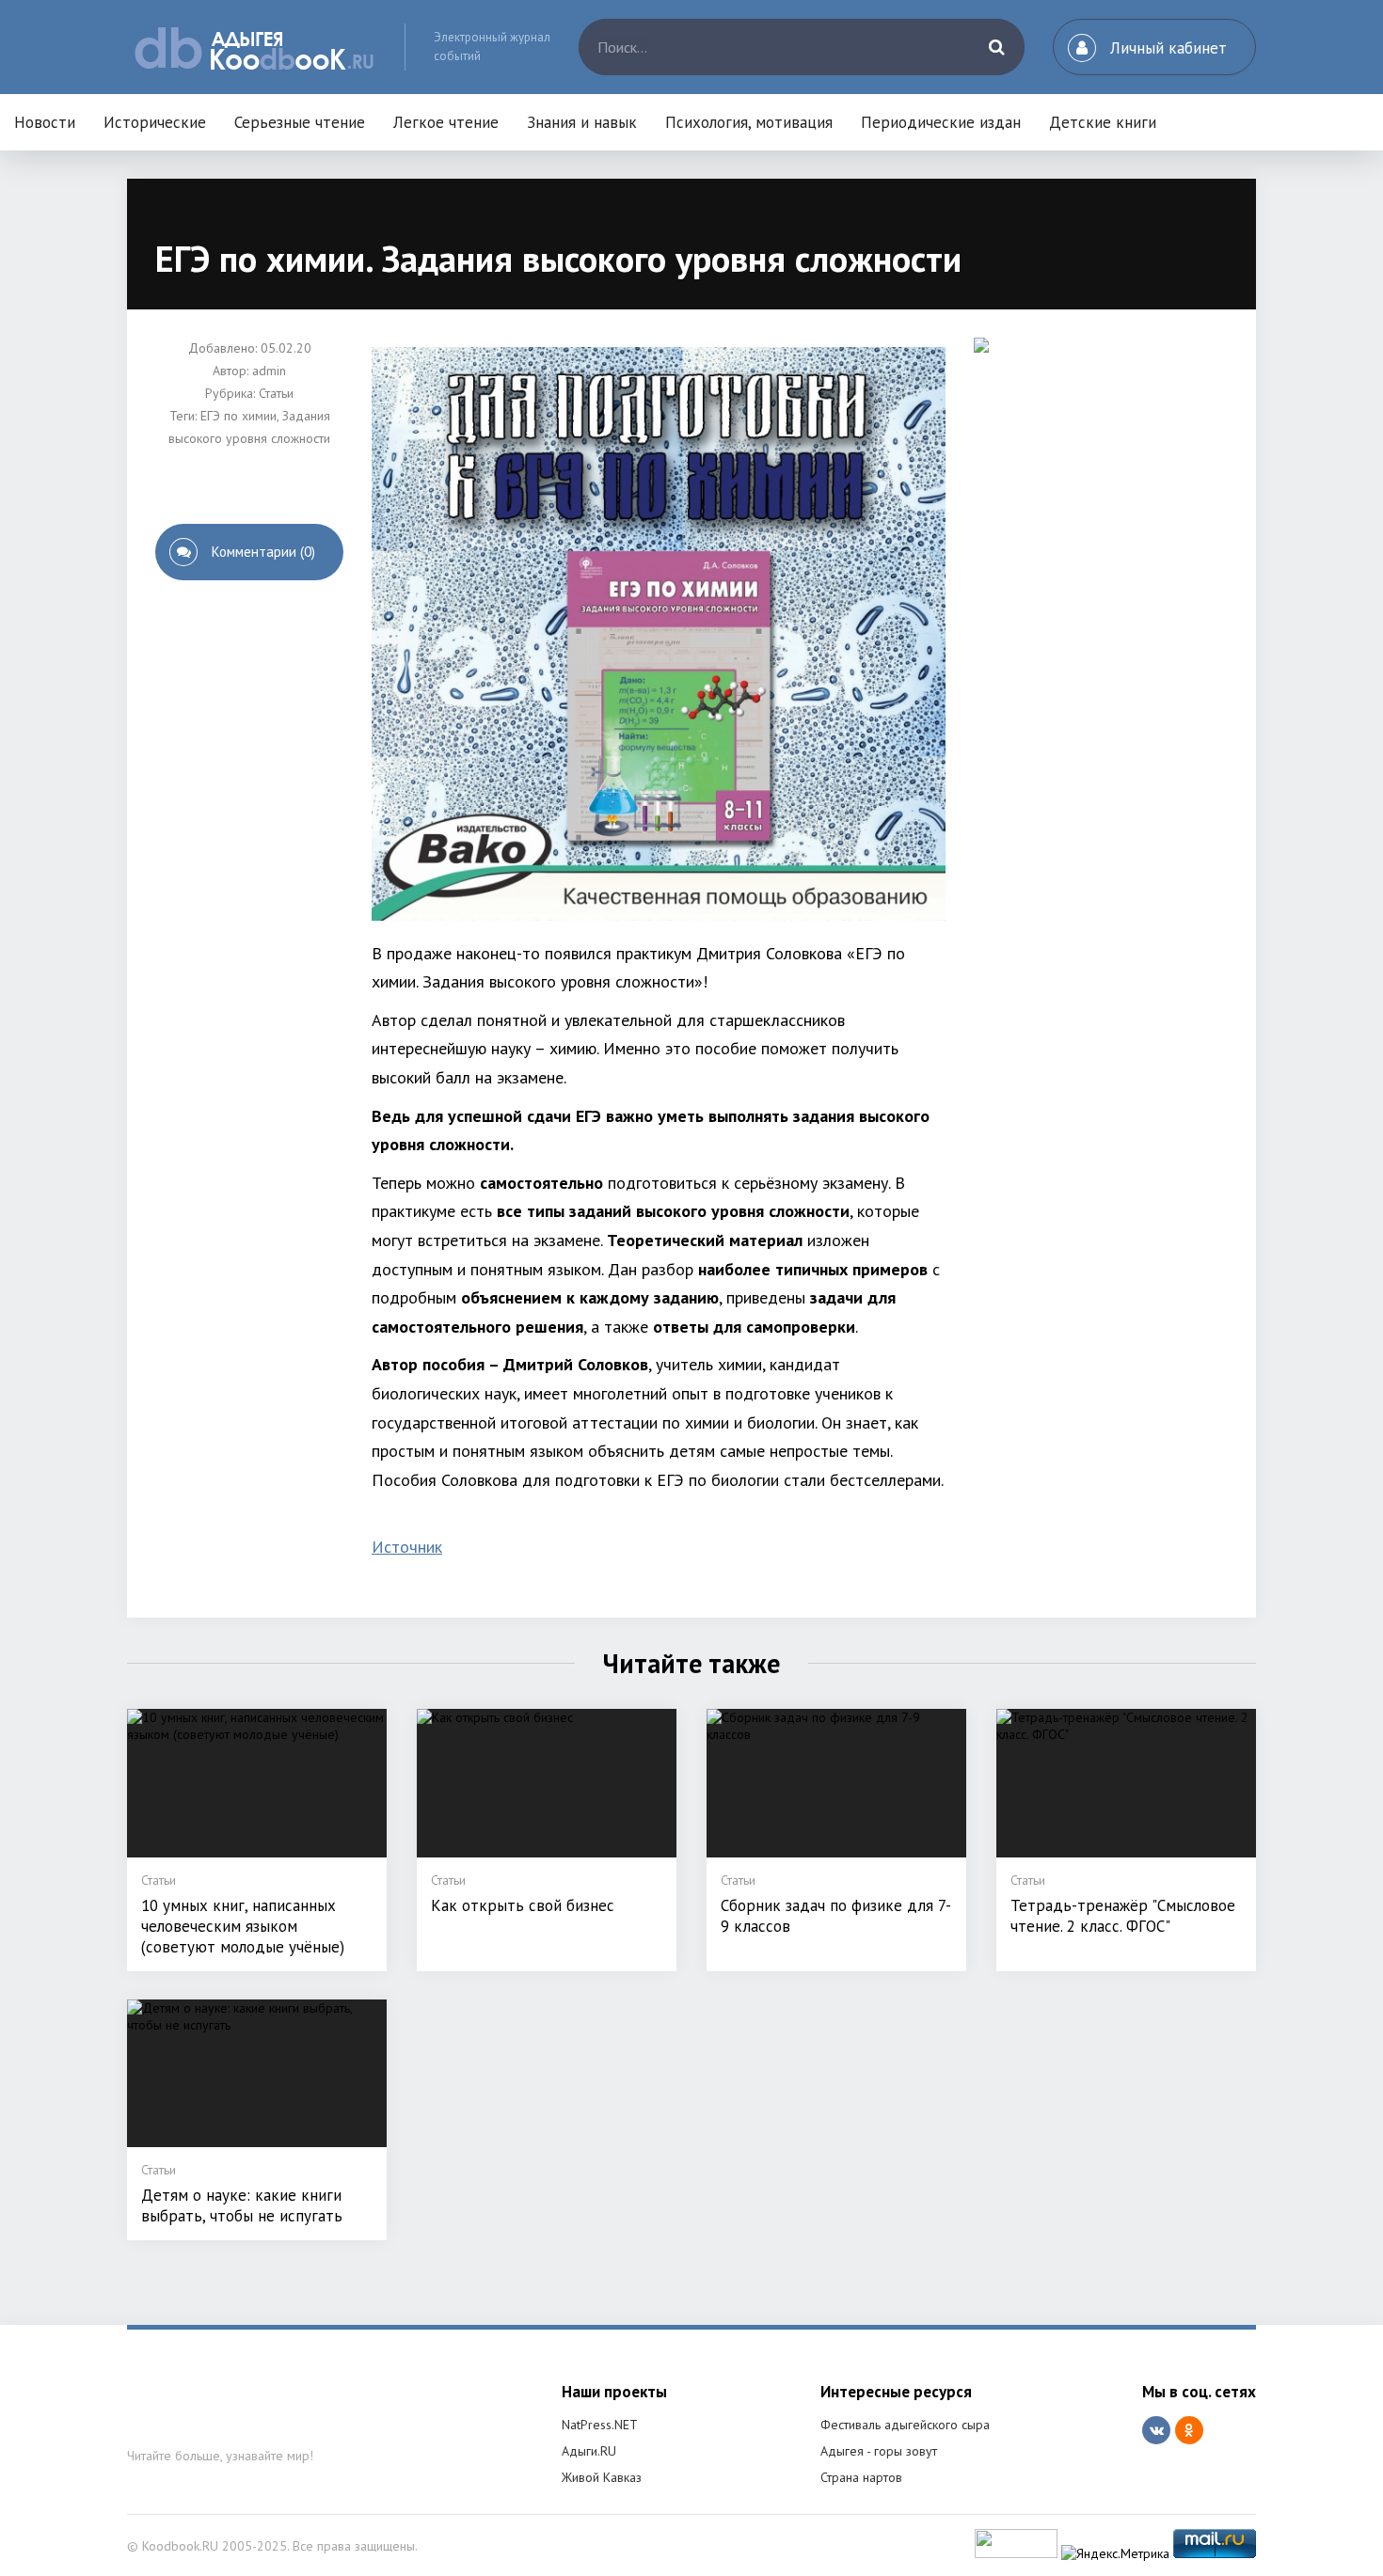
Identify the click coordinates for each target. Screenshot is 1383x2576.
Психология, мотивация (749, 122)
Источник (407, 1547)
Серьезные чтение (300, 122)
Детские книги (1103, 122)
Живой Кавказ (602, 2477)
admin (269, 371)
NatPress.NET (600, 2425)
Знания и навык (582, 122)
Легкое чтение (446, 122)
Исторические (155, 122)
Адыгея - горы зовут (879, 2451)
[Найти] (996, 47)
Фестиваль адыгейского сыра (905, 2425)
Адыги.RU (589, 2451)
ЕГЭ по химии (238, 415)
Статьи (276, 393)
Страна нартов (861, 2477)
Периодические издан (941, 122)
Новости (45, 122)
